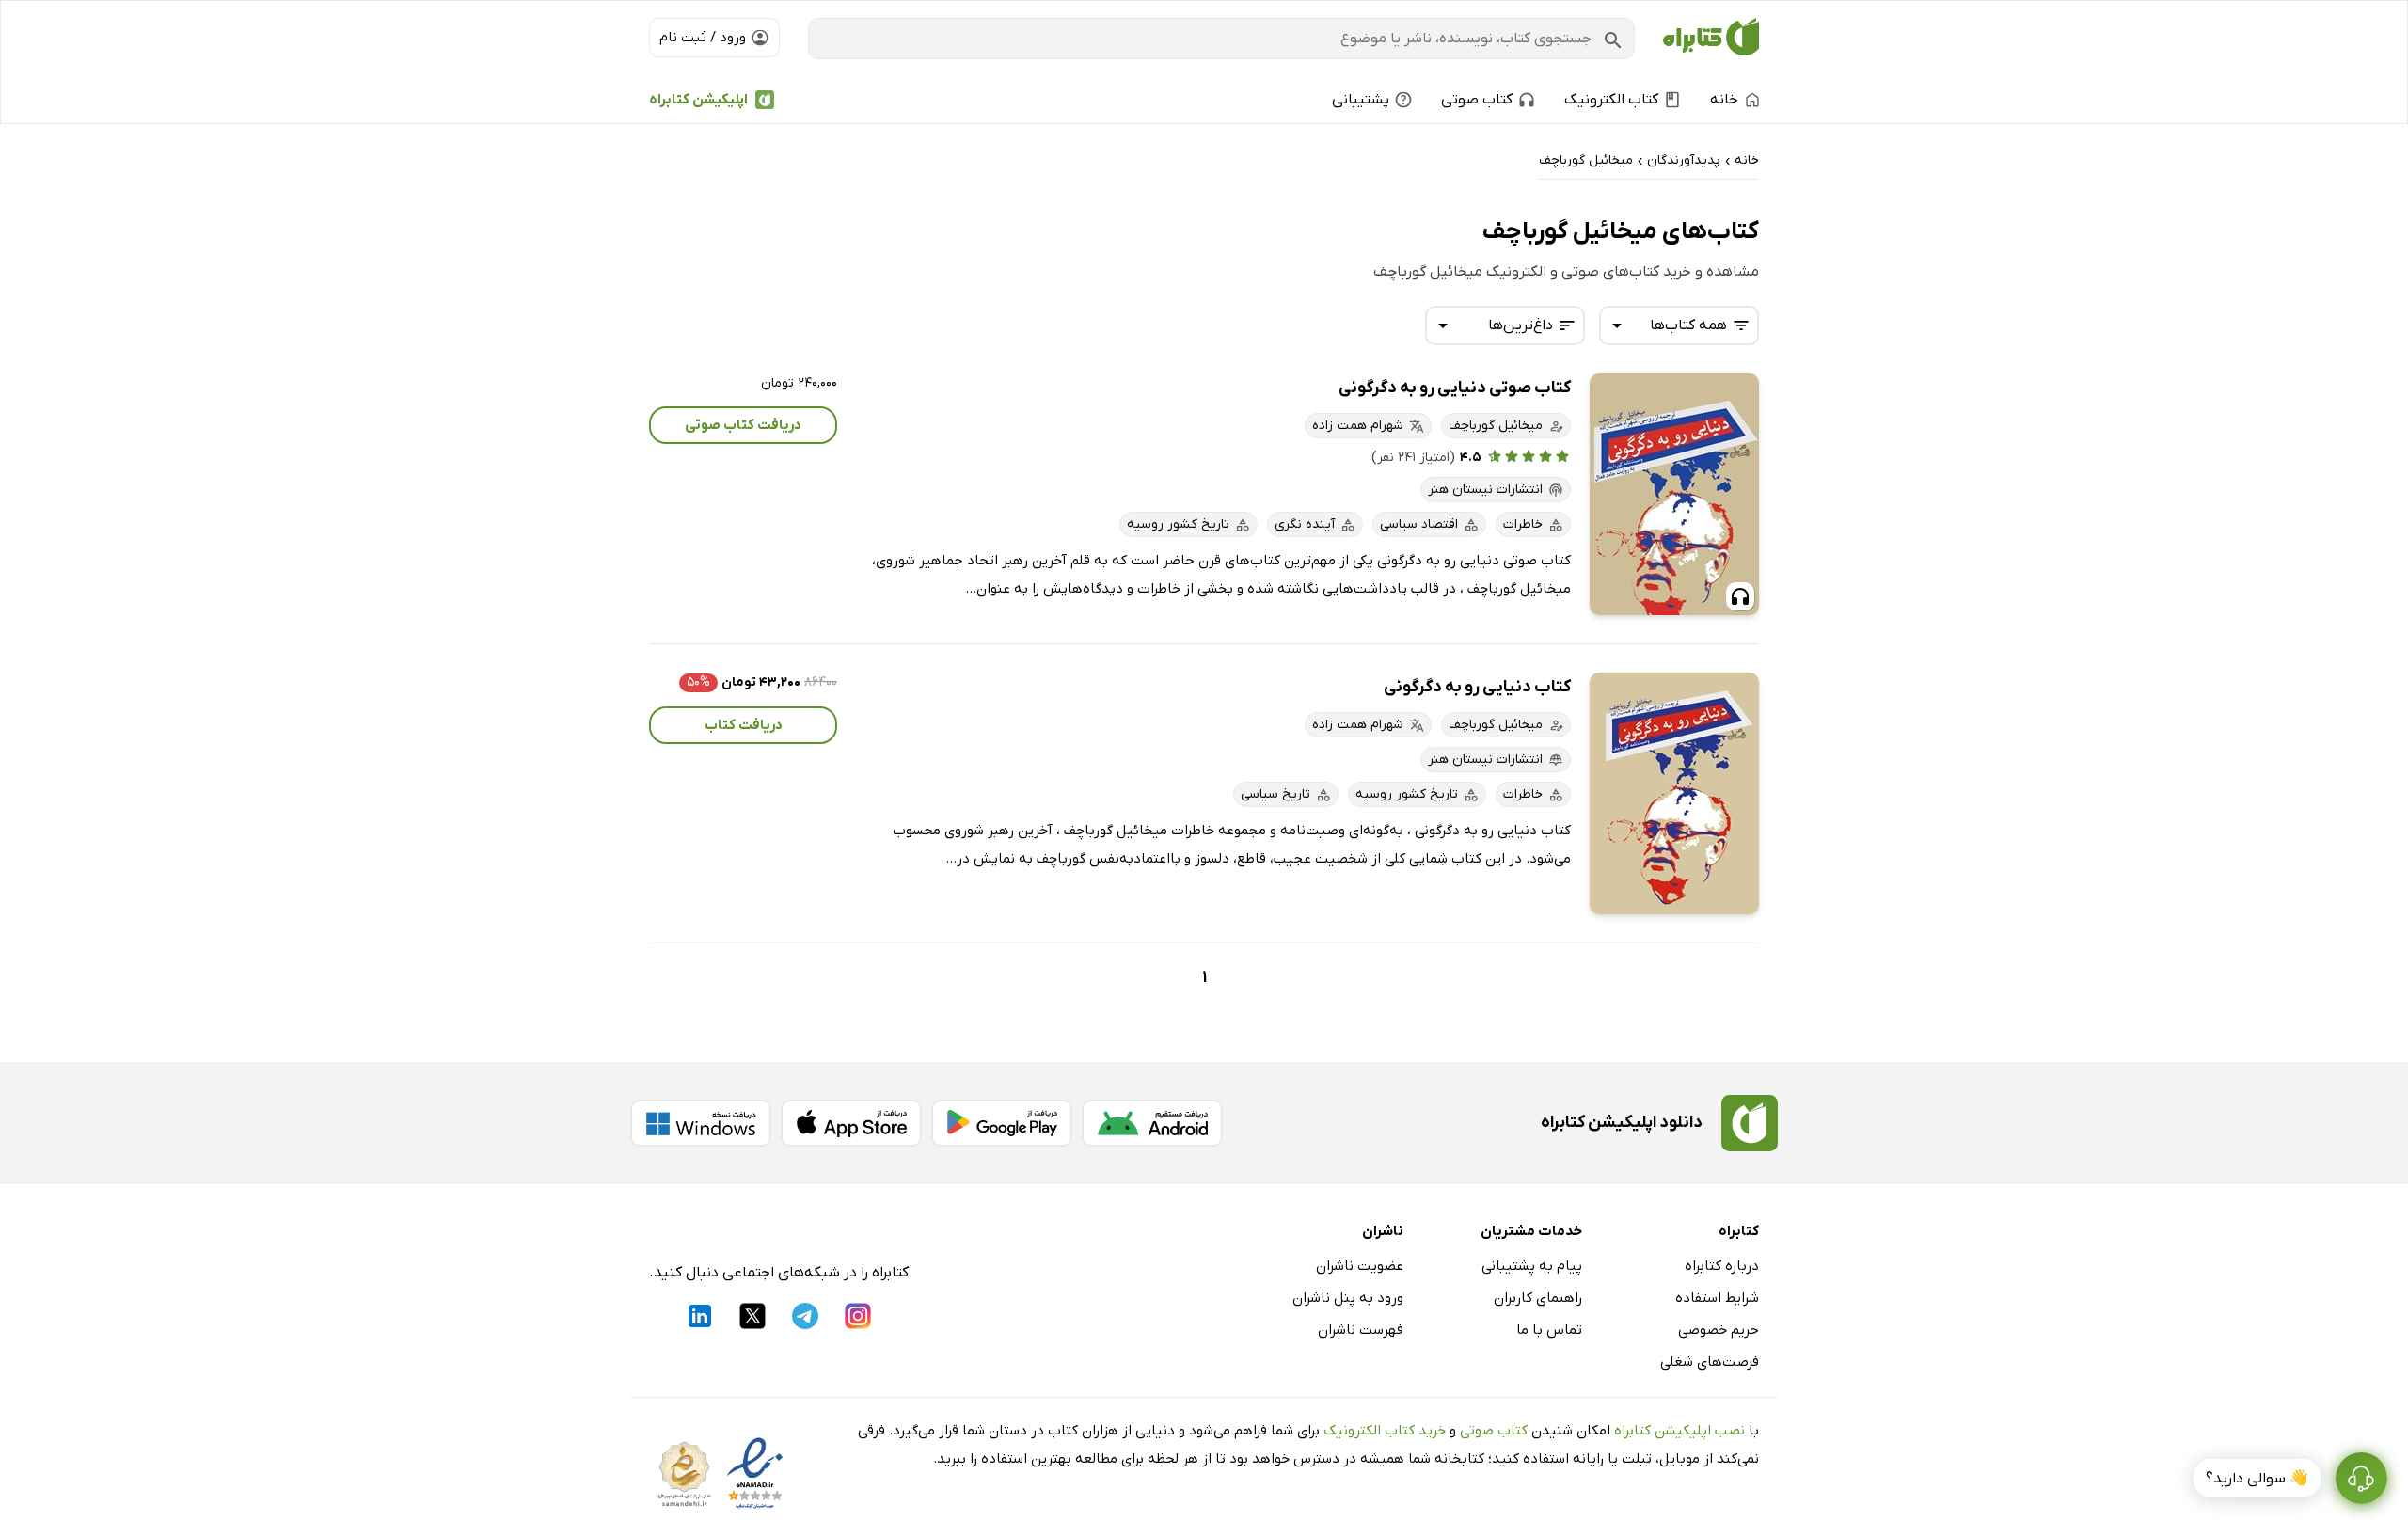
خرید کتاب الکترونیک (1385, 1431)
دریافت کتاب (744, 725)
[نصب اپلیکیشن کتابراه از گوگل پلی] (1002, 1123)
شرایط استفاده (1717, 1298)
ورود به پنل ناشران (1348, 1298)
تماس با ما (1549, 1330)
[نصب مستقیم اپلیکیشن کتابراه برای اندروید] (1152, 1123)
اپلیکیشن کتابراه (698, 100)
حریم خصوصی (1719, 1330)
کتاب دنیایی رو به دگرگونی (1477, 687)
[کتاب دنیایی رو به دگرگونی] (1674, 793)
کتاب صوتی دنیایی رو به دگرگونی (1455, 388)
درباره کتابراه (1722, 1266)
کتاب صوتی (1494, 1431)
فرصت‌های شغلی (1710, 1362)
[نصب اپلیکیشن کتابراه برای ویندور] (701, 1123)
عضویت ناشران (1360, 1266)
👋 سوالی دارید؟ (2257, 1479)
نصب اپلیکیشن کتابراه (1679, 1431)
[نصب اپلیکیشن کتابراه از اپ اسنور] (851, 1123)
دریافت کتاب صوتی (743, 425)
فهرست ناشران (1361, 1330)
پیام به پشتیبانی (1532, 1266)
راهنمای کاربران (1538, 1298)
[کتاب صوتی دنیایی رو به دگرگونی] (1674, 494)
